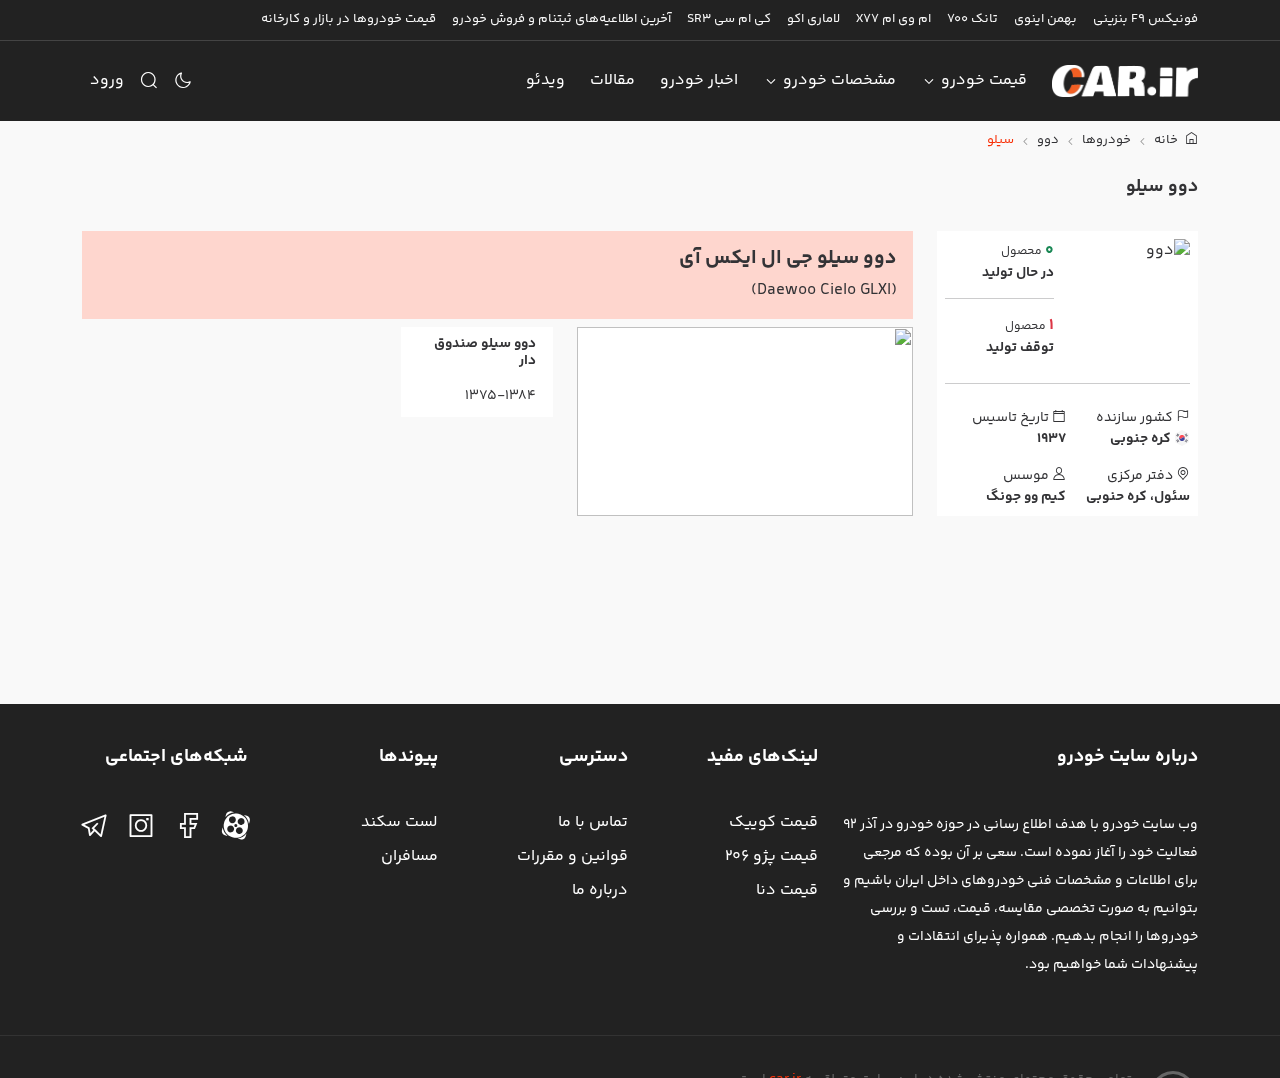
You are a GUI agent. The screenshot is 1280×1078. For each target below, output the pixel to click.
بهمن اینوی (1045, 19)
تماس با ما (593, 822)
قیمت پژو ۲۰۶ (771, 856)
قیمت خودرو (984, 80)
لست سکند (399, 822)
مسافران (409, 856)
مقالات (612, 80)
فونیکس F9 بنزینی (1145, 19)
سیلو (1000, 140)
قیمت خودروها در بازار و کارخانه (348, 19)
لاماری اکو (813, 19)
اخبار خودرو (699, 80)
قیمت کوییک (773, 822)
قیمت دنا (787, 890)
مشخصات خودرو (839, 80)
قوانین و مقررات (572, 856)
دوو (1048, 140)
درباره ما (600, 890)
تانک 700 (972, 19)
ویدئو (545, 80)
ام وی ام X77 (893, 19)
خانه (1167, 140)
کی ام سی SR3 (729, 19)
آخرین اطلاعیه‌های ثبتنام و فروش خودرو (561, 19)
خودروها (1106, 140)
